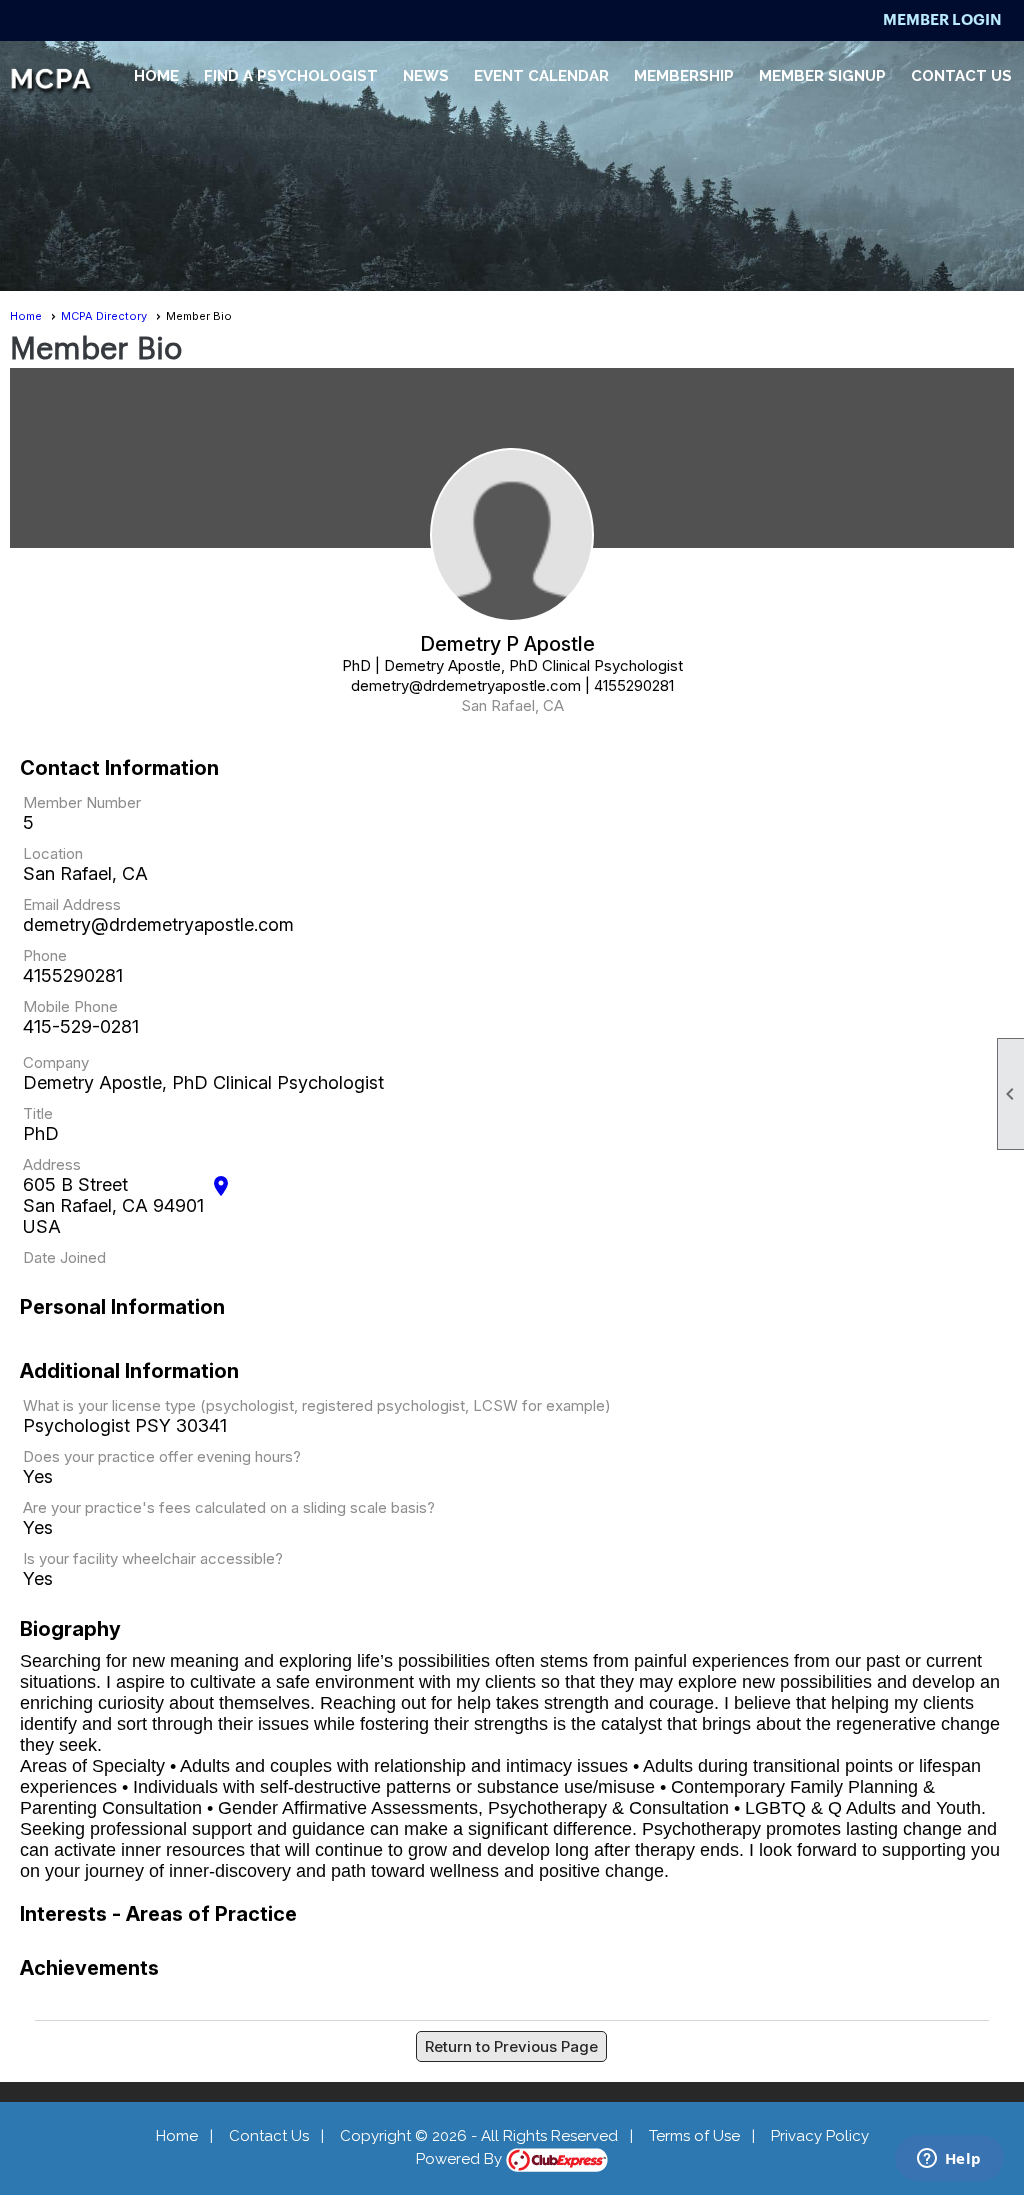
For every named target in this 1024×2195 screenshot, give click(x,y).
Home (156, 76)
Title (38, 1113)
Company (56, 1062)
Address (52, 1164)
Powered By (461, 2159)
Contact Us (961, 76)
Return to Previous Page (511, 2046)
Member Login (942, 19)
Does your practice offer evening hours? (162, 1456)
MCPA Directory (104, 316)
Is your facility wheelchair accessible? (153, 1558)
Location (53, 853)
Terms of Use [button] (694, 2136)
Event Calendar (541, 76)
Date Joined (64, 1257)
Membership (684, 76)
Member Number (82, 802)
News (426, 76)
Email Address (72, 904)
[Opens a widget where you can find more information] (949, 2160)
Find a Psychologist (291, 76)
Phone (45, 955)
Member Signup (822, 76)
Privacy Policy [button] (820, 2136)
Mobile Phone (70, 1006)
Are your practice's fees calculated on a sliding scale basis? (229, 1507)
